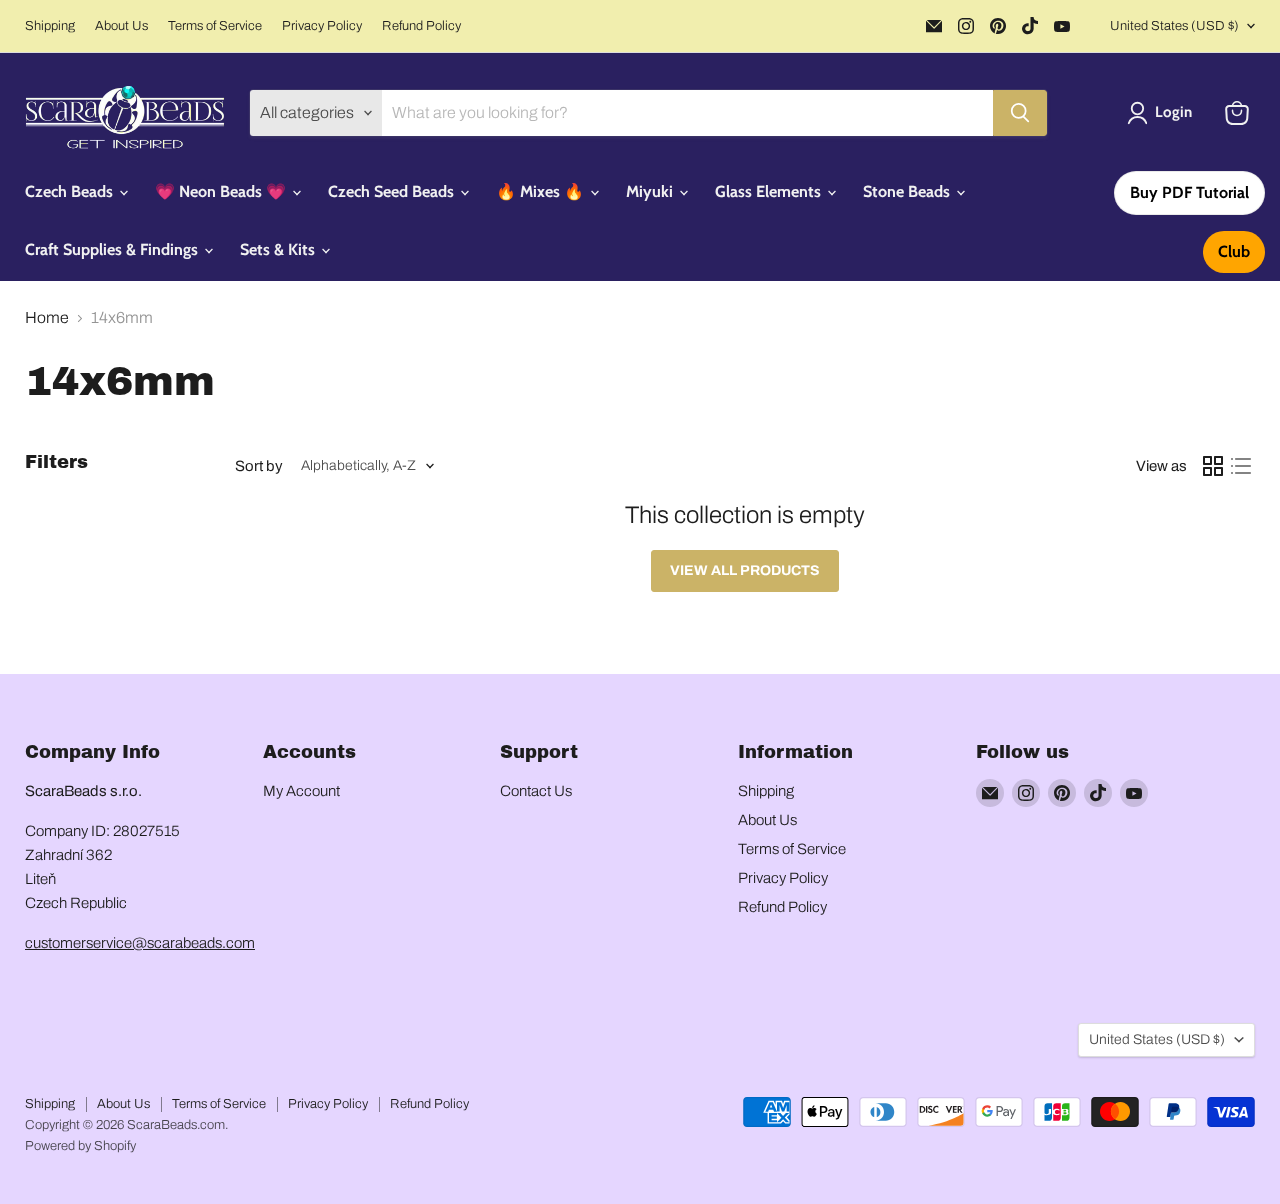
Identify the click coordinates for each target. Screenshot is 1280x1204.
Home (47, 317)
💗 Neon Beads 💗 (222, 191)
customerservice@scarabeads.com (140, 943)
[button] (1163, 113)
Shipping (50, 26)
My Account (301, 791)
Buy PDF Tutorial (1189, 192)
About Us (121, 26)
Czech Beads (71, 191)
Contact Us (536, 791)
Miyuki (651, 191)
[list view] (1241, 466)
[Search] (1020, 113)
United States (1174, 26)
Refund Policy (421, 26)
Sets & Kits (279, 249)
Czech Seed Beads (393, 191)
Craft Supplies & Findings (113, 249)
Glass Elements (770, 191)
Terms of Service (215, 26)
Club (1234, 251)
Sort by (259, 466)
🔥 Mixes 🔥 (542, 191)
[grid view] (1213, 466)
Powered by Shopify (80, 1146)
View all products (745, 570)
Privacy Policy (322, 26)
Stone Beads (908, 191)
